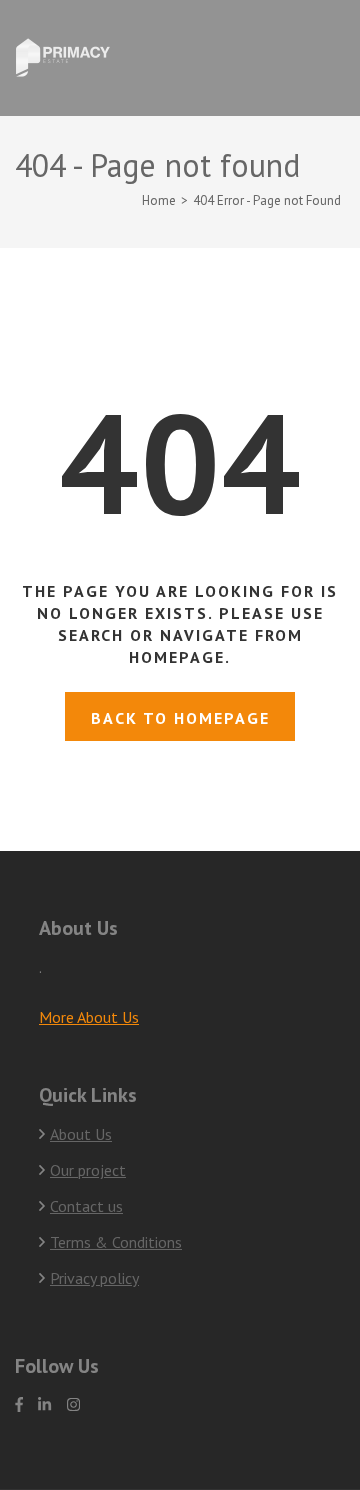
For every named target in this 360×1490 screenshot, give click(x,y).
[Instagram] (73, 1404)
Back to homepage (180, 718)
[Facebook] (19, 1404)
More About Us (89, 1017)
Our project (88, 1170)
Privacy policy (94, 1278)
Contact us (86, 1206)
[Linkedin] (44, 1404)
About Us (81, 1134)
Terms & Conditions (116, 1242)
